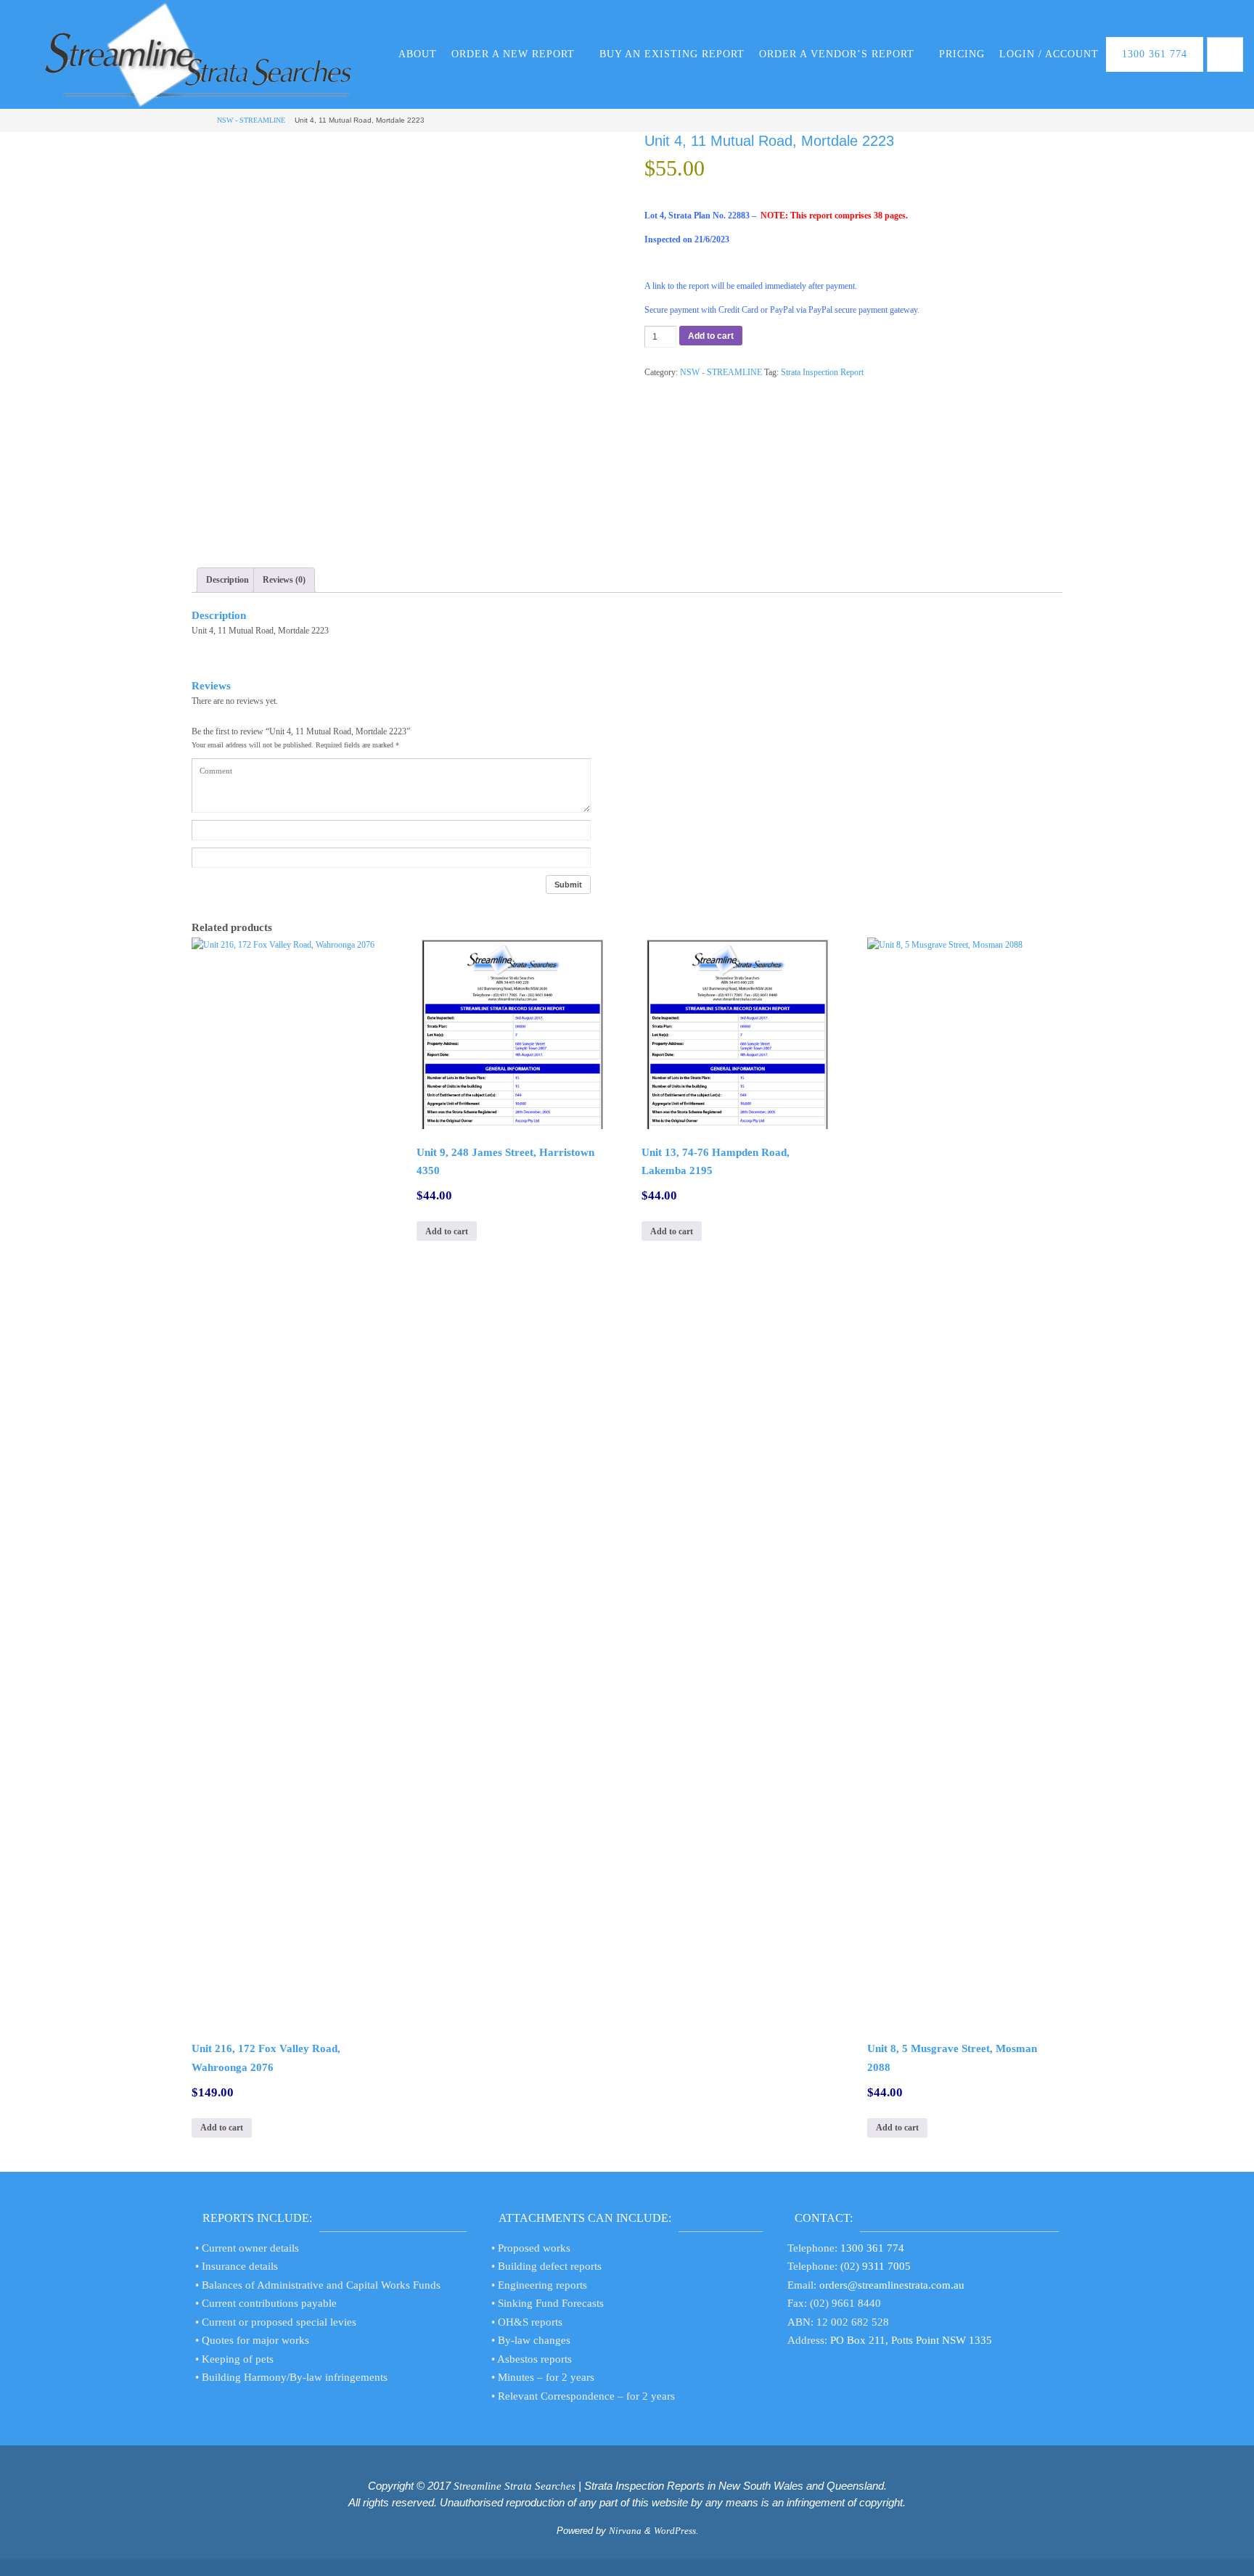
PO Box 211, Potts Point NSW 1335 (911, 2340)
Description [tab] (228, 580)
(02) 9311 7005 (876, 2266)
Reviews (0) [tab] (284, 580)
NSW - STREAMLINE (251, 120)
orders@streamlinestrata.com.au (892, 2285)
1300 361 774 (872, 2248)
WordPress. (676, 2531)
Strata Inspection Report (822, 372)
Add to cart (711, 336)
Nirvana (625, 2531)
